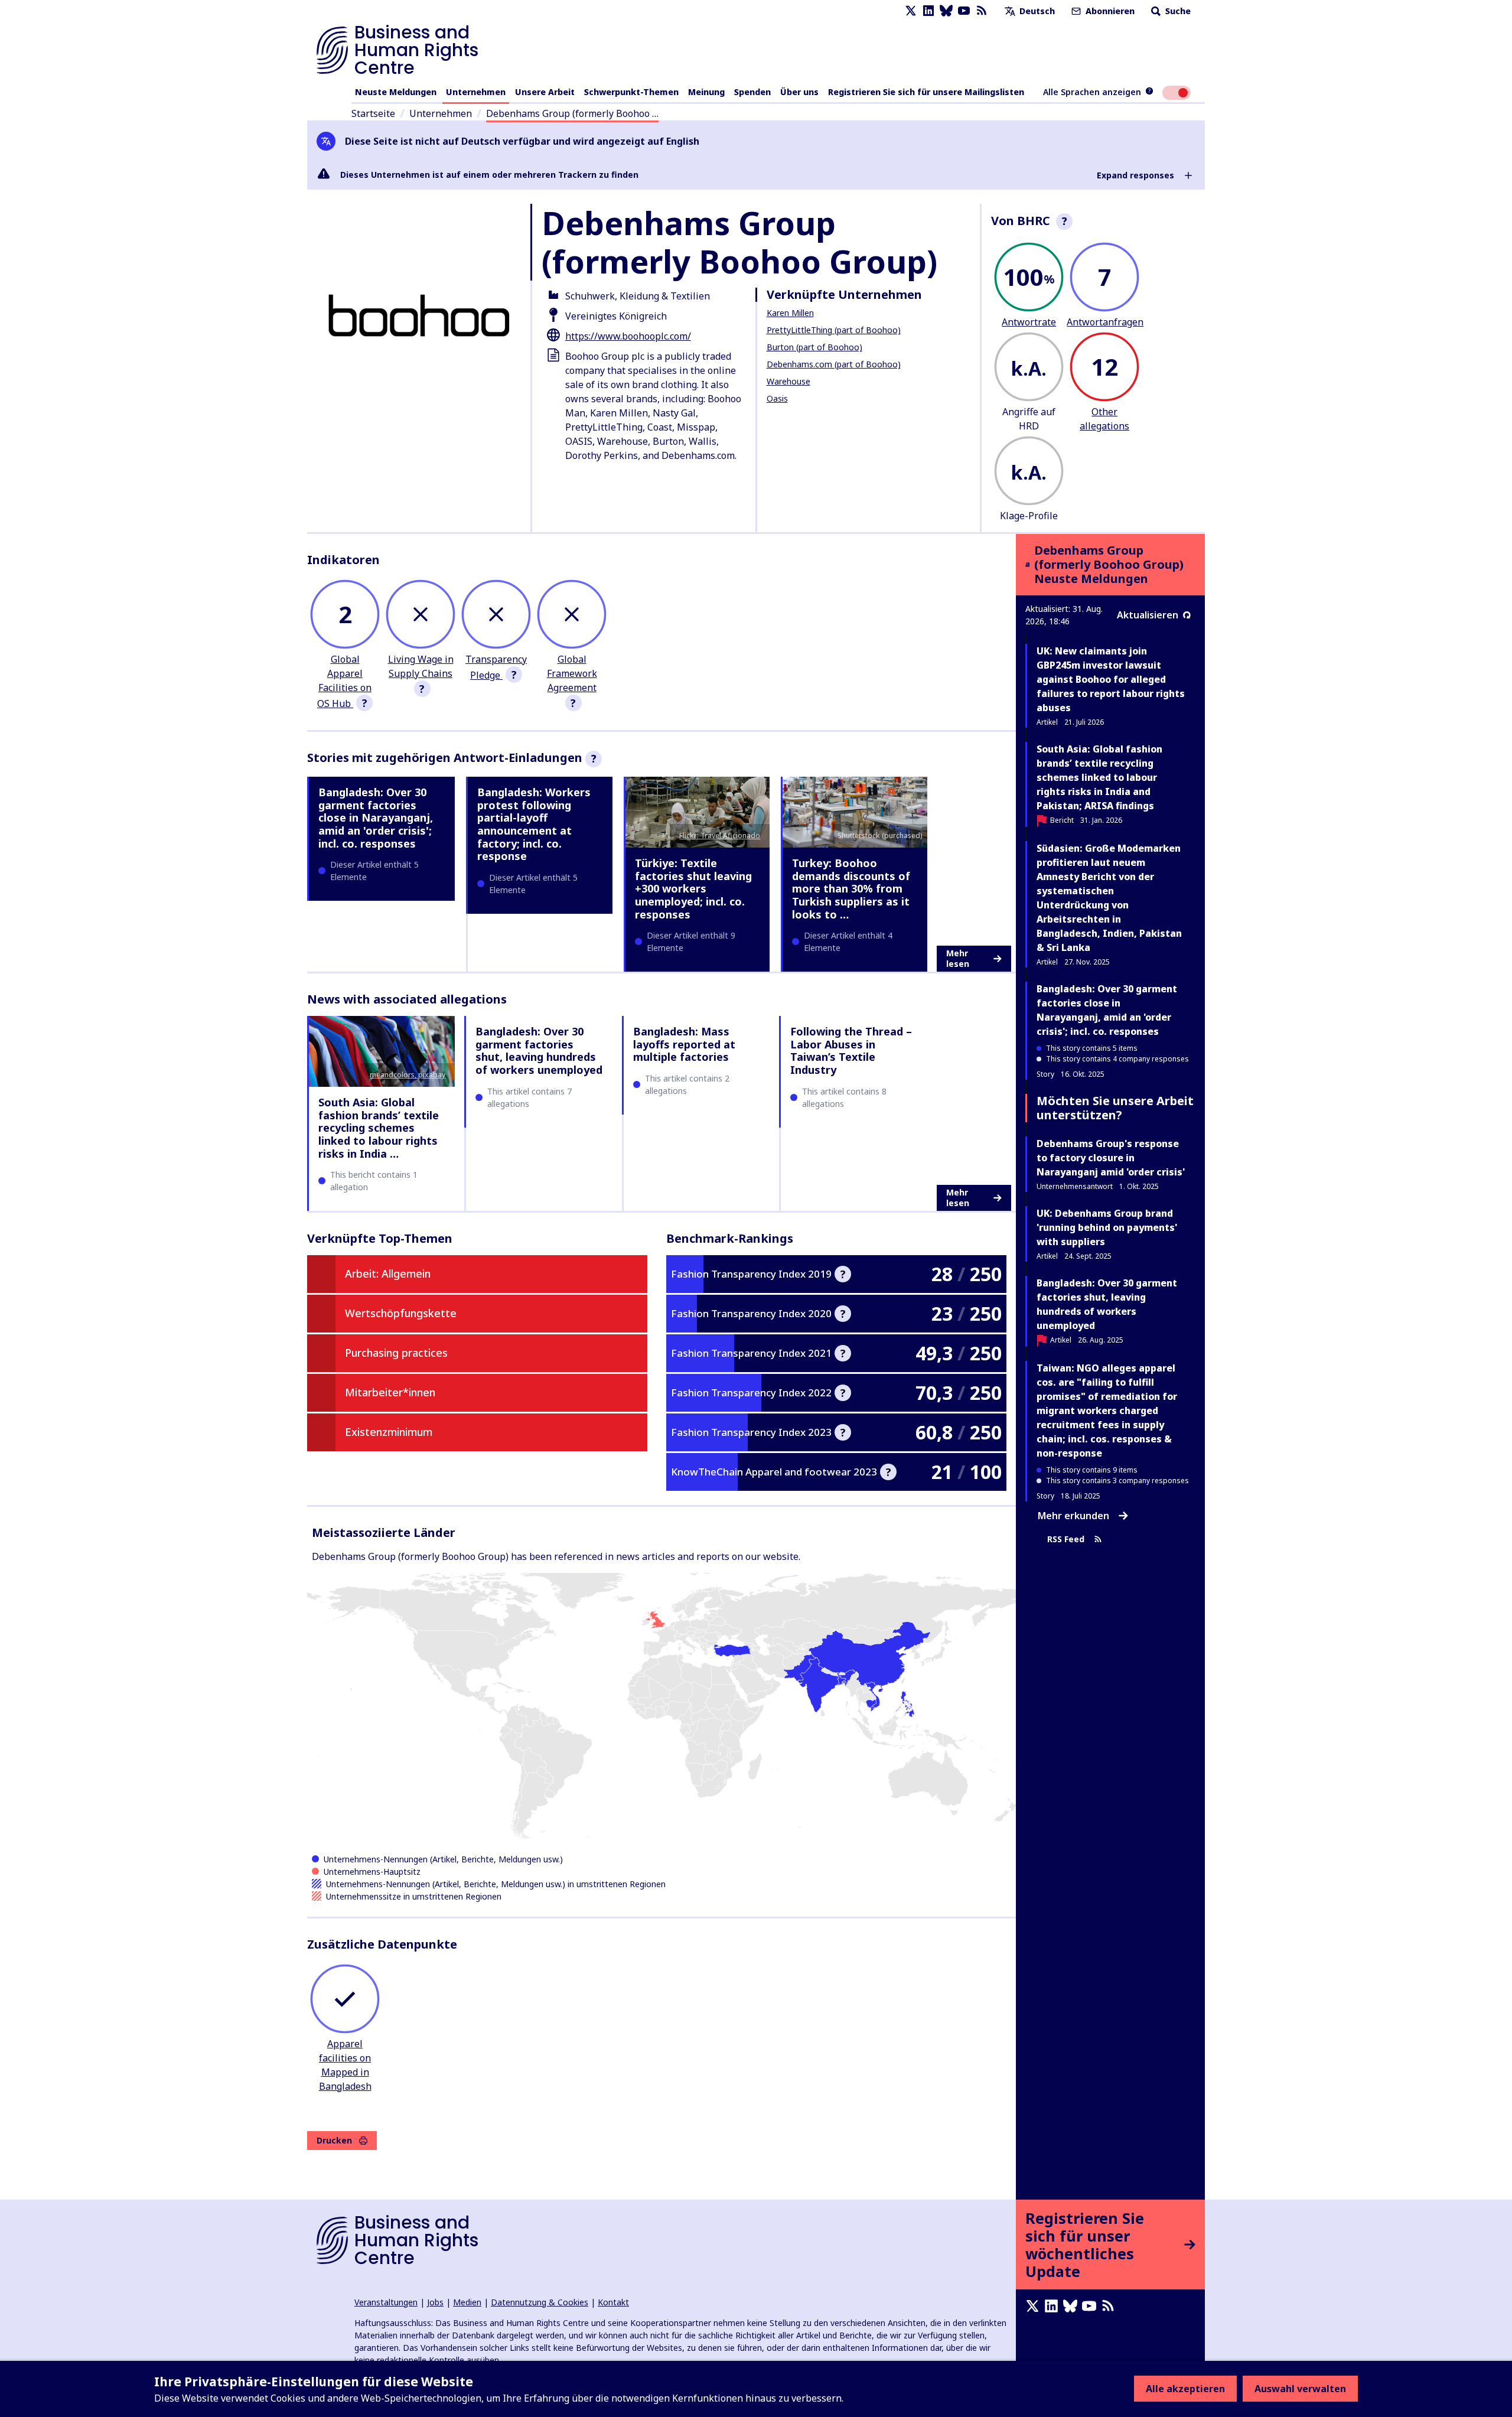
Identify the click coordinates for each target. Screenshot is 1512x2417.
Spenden (752, 92)
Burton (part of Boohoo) (814, 347)
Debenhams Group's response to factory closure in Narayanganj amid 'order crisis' (1111, 1158)
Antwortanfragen (1105, 322)
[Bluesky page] (946, 11)
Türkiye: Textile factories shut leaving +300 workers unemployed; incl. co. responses (693, 888)
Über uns (799, 92)
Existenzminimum (389, 1432)
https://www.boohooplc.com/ (628, 336)
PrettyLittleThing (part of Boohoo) (834, 330)
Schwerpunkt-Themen (631, 92)
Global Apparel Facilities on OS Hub (344, 681)
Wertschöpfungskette (401, 1313)
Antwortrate (1029, 322)
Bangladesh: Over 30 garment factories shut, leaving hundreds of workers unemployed (539, 1050)
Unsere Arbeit (545, 92)
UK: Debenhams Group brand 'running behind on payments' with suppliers (1107, 1227)
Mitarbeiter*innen (390, 1392)
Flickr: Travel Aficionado (720, 835)
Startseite (373, 113)
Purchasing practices (396, 1353)
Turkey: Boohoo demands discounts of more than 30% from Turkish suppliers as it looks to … (851, 888)
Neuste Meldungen (396, 92)
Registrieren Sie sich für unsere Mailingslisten (926, 92)
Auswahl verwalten (1300, 2389)
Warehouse (788, 381)
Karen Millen (790, 313)
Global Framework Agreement (572, 673)
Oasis (777, 398)
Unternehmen (476, 92)
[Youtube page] (964, 11)
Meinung (706, 92)
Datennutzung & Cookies (540, 2302)
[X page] (911, 11)
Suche (1177, 11)
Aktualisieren (1148, 615)
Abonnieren (1109, 11)
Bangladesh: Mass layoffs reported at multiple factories (684, 1044)
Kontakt (613, 2302)
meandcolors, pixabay (408, 1075)
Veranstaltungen (386, 2302)
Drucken (334, 2140)
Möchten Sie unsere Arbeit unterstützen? (1115, 1108)
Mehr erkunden (1073, 1516)
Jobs (435, 2302)
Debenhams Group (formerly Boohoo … (572, 113)
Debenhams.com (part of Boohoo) (834, 364)
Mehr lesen (958, 958)
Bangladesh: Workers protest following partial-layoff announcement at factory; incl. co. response (534, 824)
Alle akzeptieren (1185, 2389)
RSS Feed (1066, 1539)
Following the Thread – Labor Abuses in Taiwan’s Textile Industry (851, 1050)
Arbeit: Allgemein (388, 1273)
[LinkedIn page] (928, 11)
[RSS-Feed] (982, 11)
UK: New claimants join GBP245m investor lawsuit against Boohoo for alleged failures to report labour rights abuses (1111, 679)
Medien (467, 2302)
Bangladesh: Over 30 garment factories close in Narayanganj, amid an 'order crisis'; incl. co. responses (376, 817)
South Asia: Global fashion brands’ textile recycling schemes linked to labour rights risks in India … (379, 1128)
